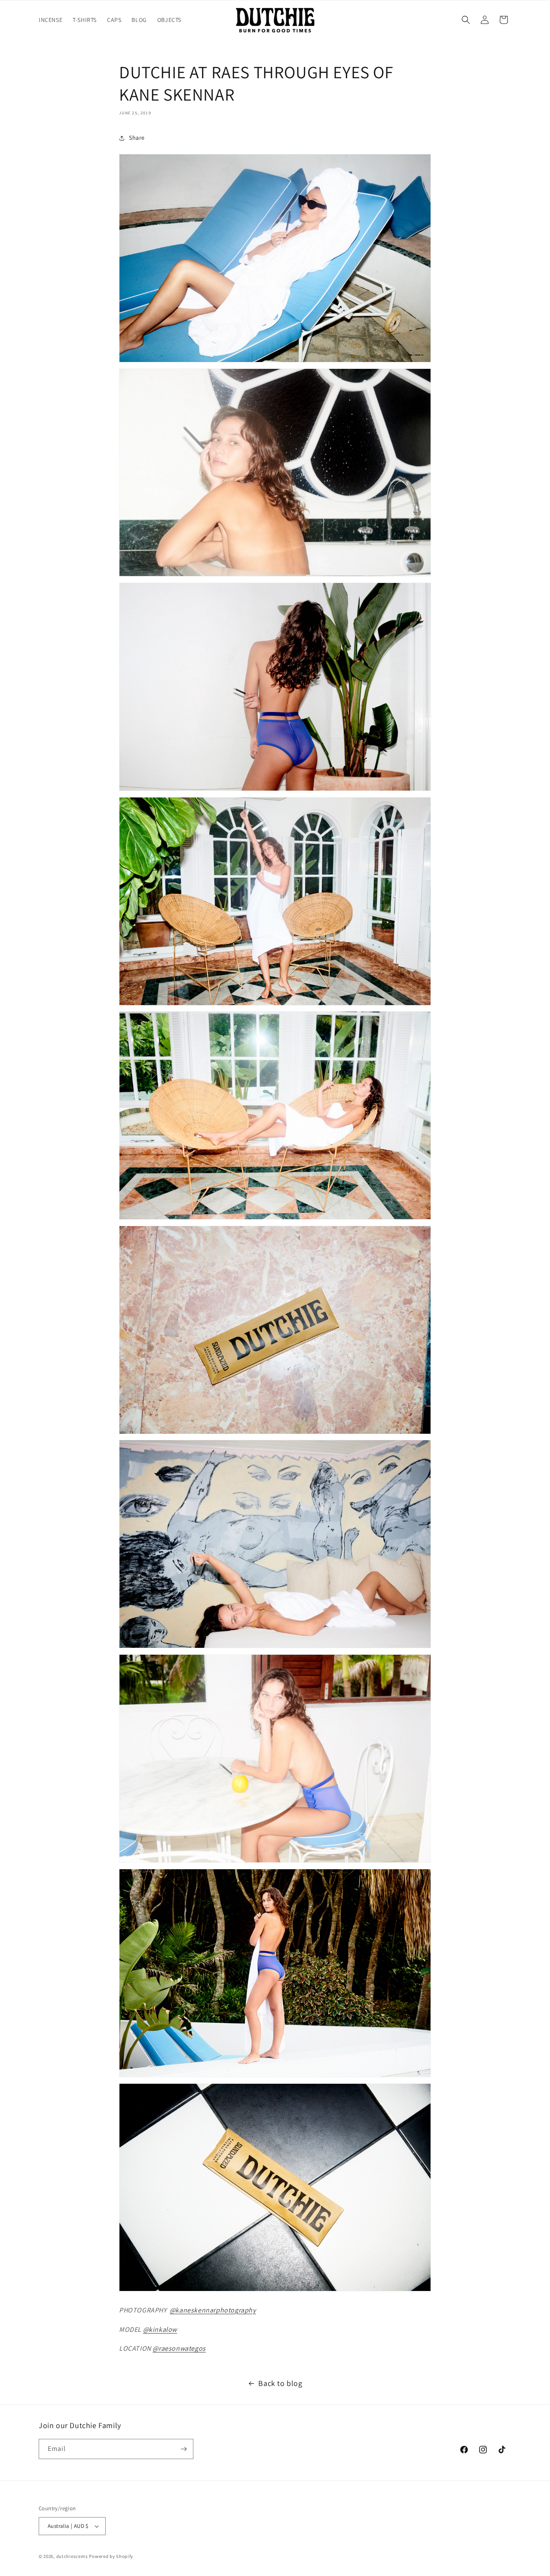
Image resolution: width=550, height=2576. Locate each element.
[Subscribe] (183, 2449)
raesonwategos (182, 2348)
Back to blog (280, 2383)
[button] (466, 20)
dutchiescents (72, 2556)
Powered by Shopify (111, 2556)
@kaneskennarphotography (213, 2310)
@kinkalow (160, 2329)
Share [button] (137, 138)
